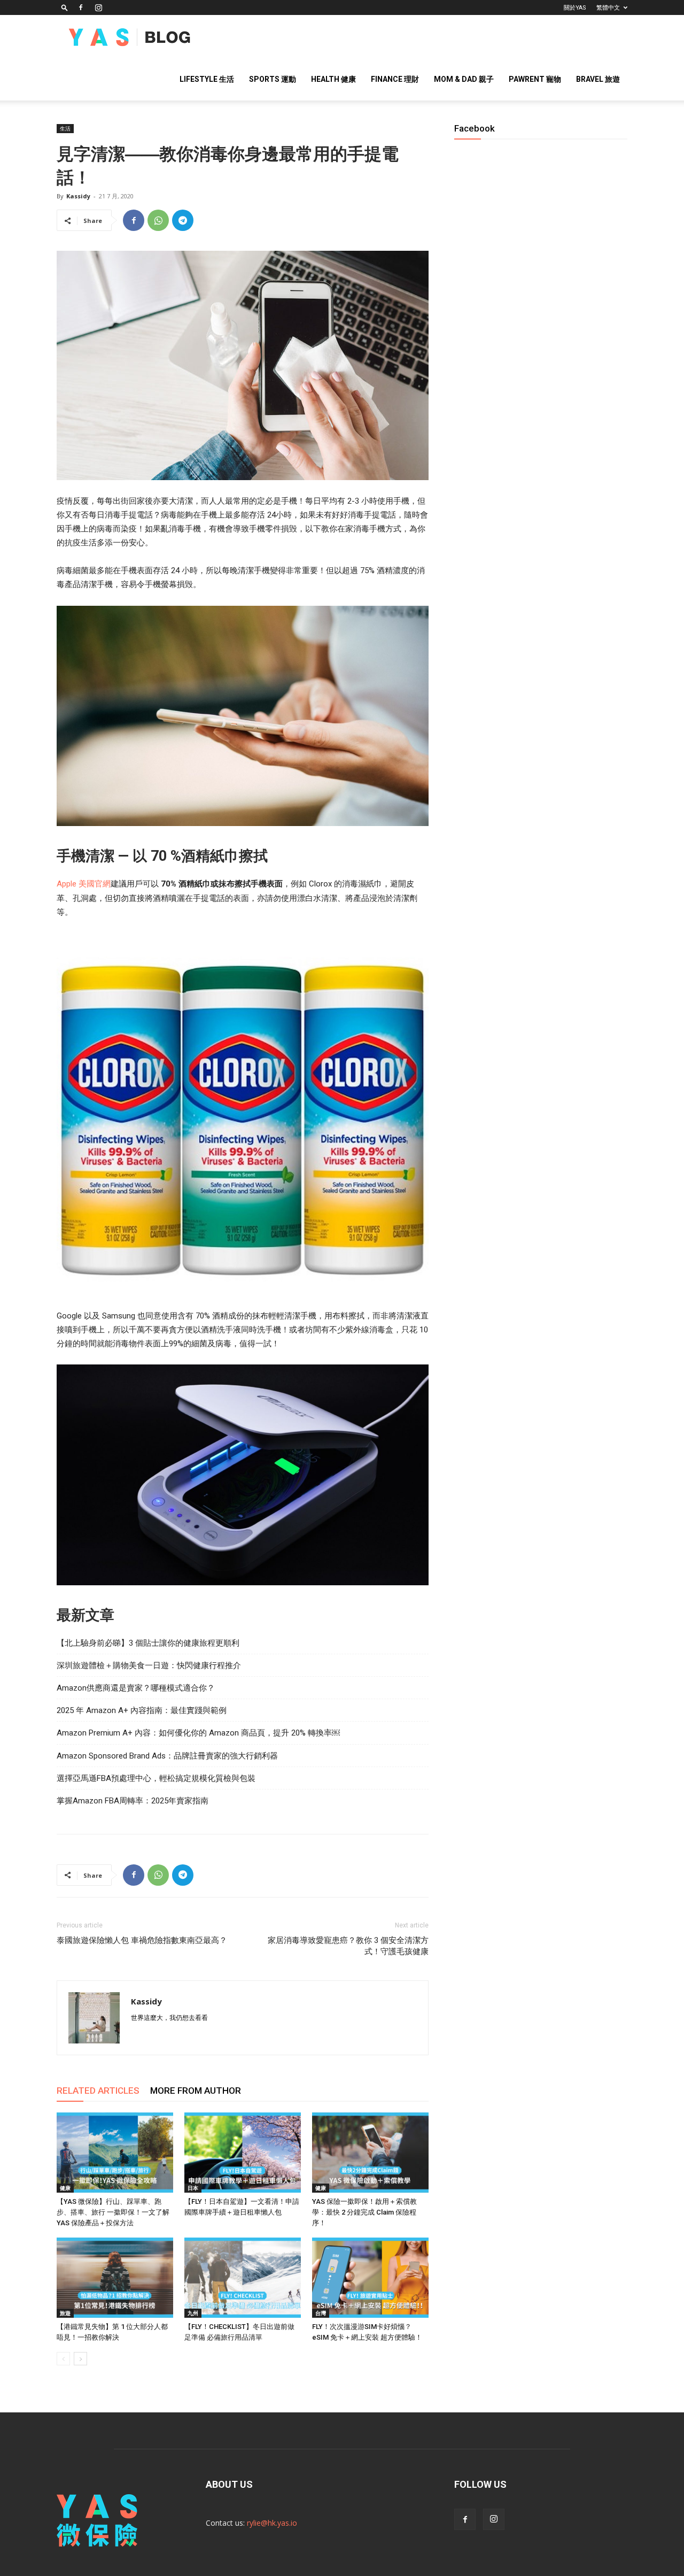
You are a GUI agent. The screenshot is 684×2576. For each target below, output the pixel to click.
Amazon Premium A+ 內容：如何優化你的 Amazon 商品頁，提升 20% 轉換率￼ (198, 1733)
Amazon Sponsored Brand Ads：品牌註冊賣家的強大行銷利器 (167, 1756)
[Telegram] (183, 220)
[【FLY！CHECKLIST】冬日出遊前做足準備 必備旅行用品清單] (243, 2278)
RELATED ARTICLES (98, 2091)
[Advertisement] (541, 523)
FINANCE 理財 (395, 79)
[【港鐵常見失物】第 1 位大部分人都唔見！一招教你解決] (115, 2278)
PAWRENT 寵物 (535, 79)
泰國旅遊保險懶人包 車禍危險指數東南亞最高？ (142, 1940)
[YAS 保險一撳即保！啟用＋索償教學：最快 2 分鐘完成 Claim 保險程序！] (370, 2153)
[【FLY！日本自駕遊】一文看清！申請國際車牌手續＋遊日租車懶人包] (243, 2153)
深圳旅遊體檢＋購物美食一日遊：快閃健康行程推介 (149, 1665)
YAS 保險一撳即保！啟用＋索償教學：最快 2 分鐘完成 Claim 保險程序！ (364, 2212)
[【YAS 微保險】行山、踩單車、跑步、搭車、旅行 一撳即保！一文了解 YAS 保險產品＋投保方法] (115, 2153)
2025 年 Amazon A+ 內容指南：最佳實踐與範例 (142, 1710)
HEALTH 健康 (333, 79)
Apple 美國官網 (84, 884)
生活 (65, 128)
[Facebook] (81, 7)
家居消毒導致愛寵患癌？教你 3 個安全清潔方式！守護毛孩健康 (348, 1946)
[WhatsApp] (158, 220)
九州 (193, 2313)
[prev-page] (63, 2359)
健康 (65, 2188)
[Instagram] (98, 7)
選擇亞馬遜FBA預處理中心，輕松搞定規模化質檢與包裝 (156, 1778)
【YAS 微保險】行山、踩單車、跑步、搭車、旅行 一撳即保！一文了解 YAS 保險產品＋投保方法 (113, 2212)
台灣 (321, 2313)
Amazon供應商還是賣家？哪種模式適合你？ (136, 1688)
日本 (193, 2188)
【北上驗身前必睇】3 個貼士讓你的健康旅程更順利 (148, 1643)
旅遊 (65, 2313)
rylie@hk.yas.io (272, 2523)
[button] (65, 7)
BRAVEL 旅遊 (598, 79)
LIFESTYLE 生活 (207, 79)
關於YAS (575, 8)
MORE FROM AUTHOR (196, 2091)
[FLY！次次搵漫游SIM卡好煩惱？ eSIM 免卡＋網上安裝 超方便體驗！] (370, 2278)
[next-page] (80, 2359)
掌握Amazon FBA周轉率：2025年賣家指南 (133, 1801)
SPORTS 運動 (273, 79)
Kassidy (78, 196)
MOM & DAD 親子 (464, 79)
